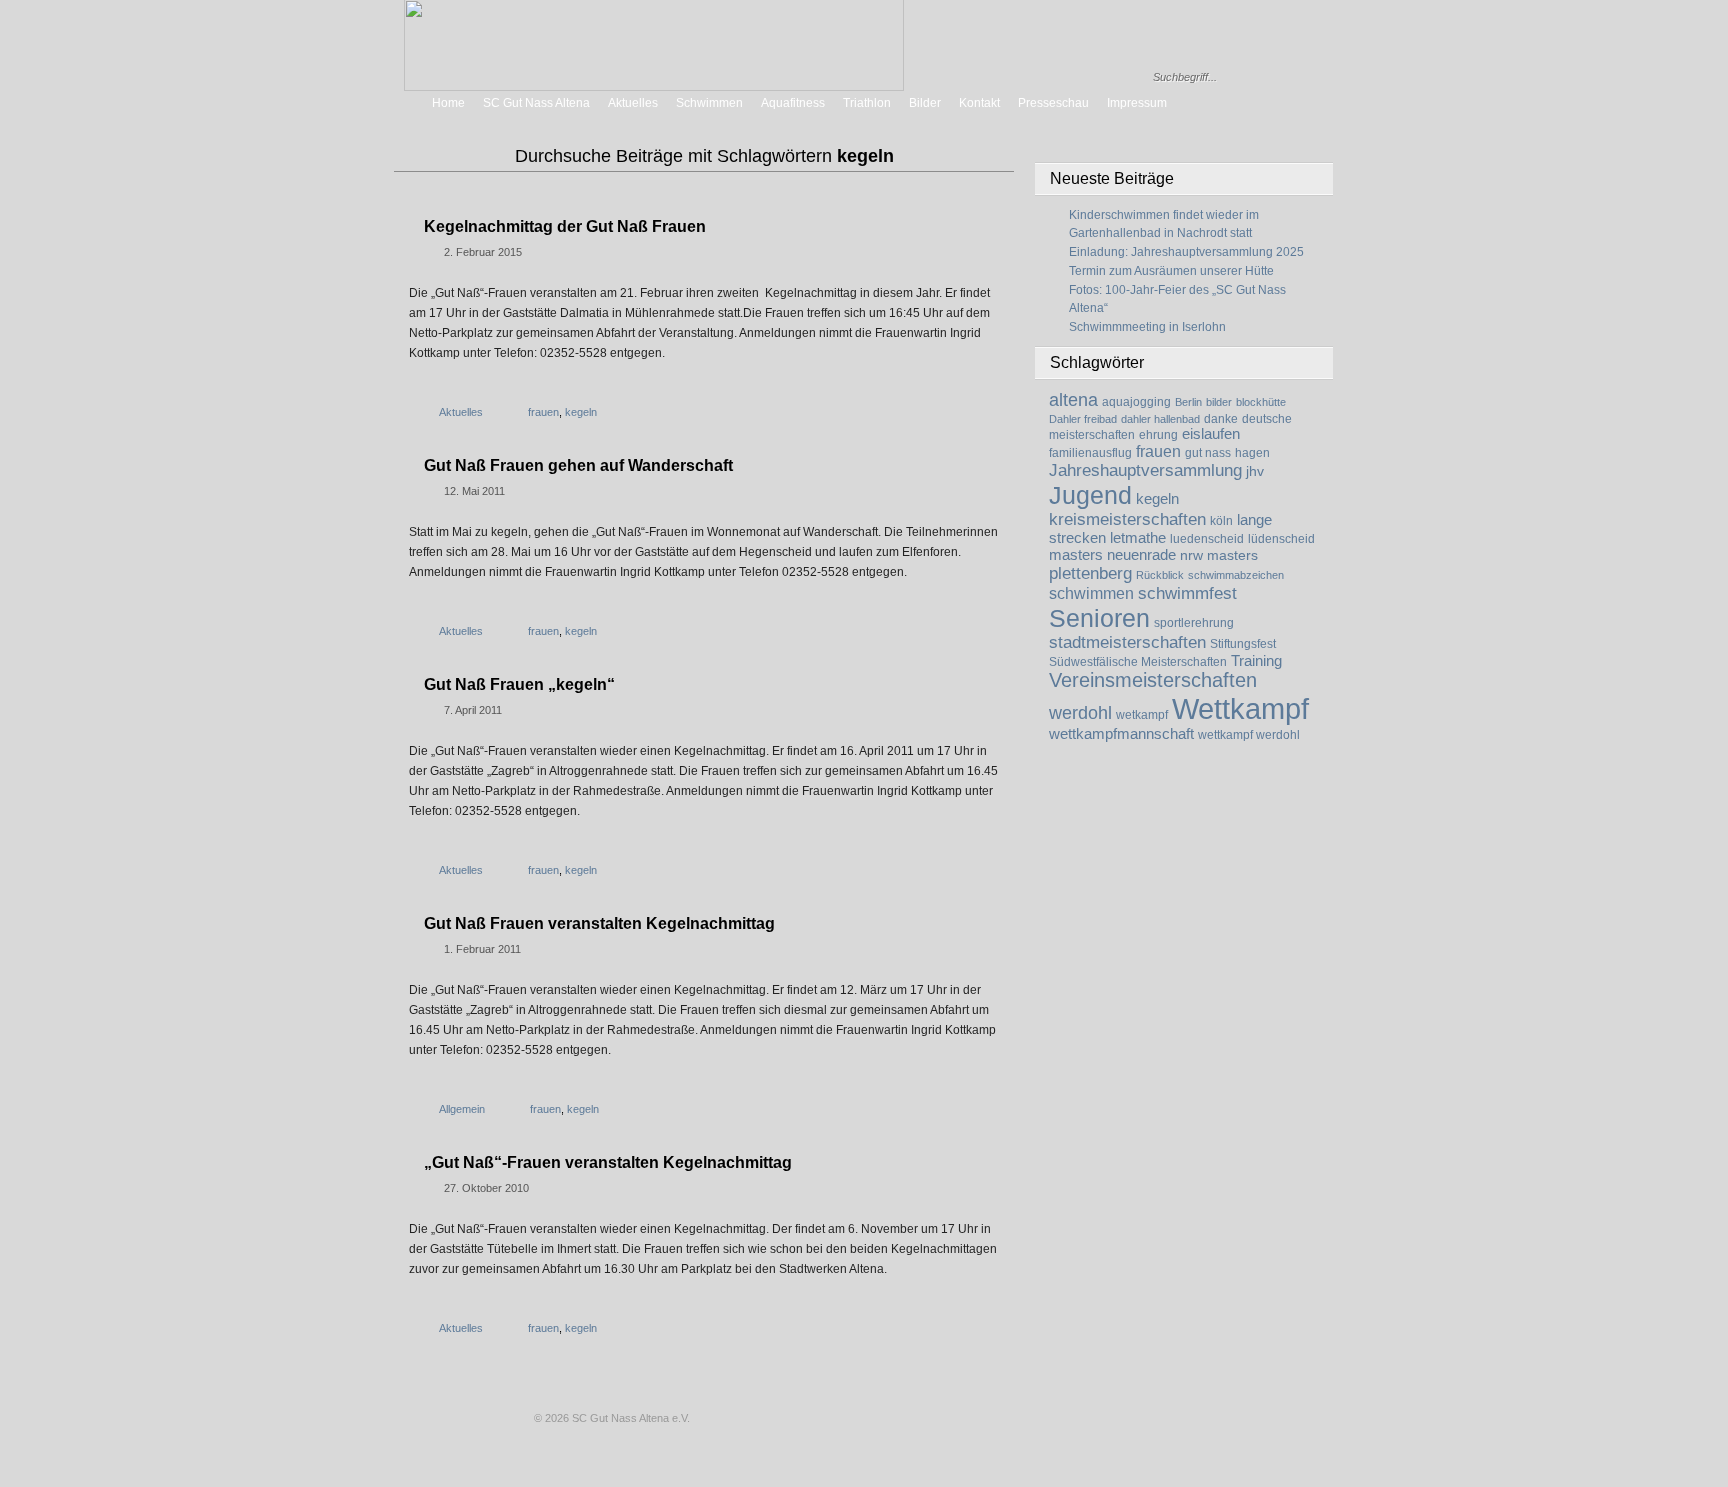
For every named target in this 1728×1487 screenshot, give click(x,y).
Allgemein (462, 1109)
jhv (1255, 471)
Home (448, 103)
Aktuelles (633, 103)
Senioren (1099, 618)
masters (1076, 554)
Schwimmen (709, 103)
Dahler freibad (1083, 419)
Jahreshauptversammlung (1145, 470)
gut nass (1208, 453)
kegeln (1157, 498)
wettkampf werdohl (1249, 735)
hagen (1252, 453)
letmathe (1138, 538)
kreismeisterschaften (1127, 519)
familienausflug (1090, 453)
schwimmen (1091, 593)
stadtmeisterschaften (1127, 642)
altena (1073, 400)
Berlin (1188, 402)
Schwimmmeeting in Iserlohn (1147, 327)
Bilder (925, 103)
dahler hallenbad (1160, 419)
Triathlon (867, 103)
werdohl (1080, 713)
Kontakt (979, 103)
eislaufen (1211, 434)
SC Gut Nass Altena (536, 103)
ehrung (1158, 435)
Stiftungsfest (1243, 644)
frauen (1158, 451)
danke (1221, 419)
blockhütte (1261, 402)
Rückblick (1160, 575)
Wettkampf (1240, 708)
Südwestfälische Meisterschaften (1138, 662)
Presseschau (1053, 103)
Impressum (1137, 103)
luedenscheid (1207, 539)
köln (1221, 521)
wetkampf (1142, 715)
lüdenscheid (1281, 539)
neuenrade (1141, 555)
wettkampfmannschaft (1121, 734)
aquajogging (1136, 402)
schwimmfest (1187, 593)
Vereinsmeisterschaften (1153, 680)
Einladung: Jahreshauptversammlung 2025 (1186, 252)
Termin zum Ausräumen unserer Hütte (1171, 271)
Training (1256, 661)
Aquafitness (793, 103)
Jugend (1090, 495)
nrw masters (1219, 555)
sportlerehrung (1194, 623)
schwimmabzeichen (1236, 575)
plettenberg (1090, 573)
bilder (1219, 402)
